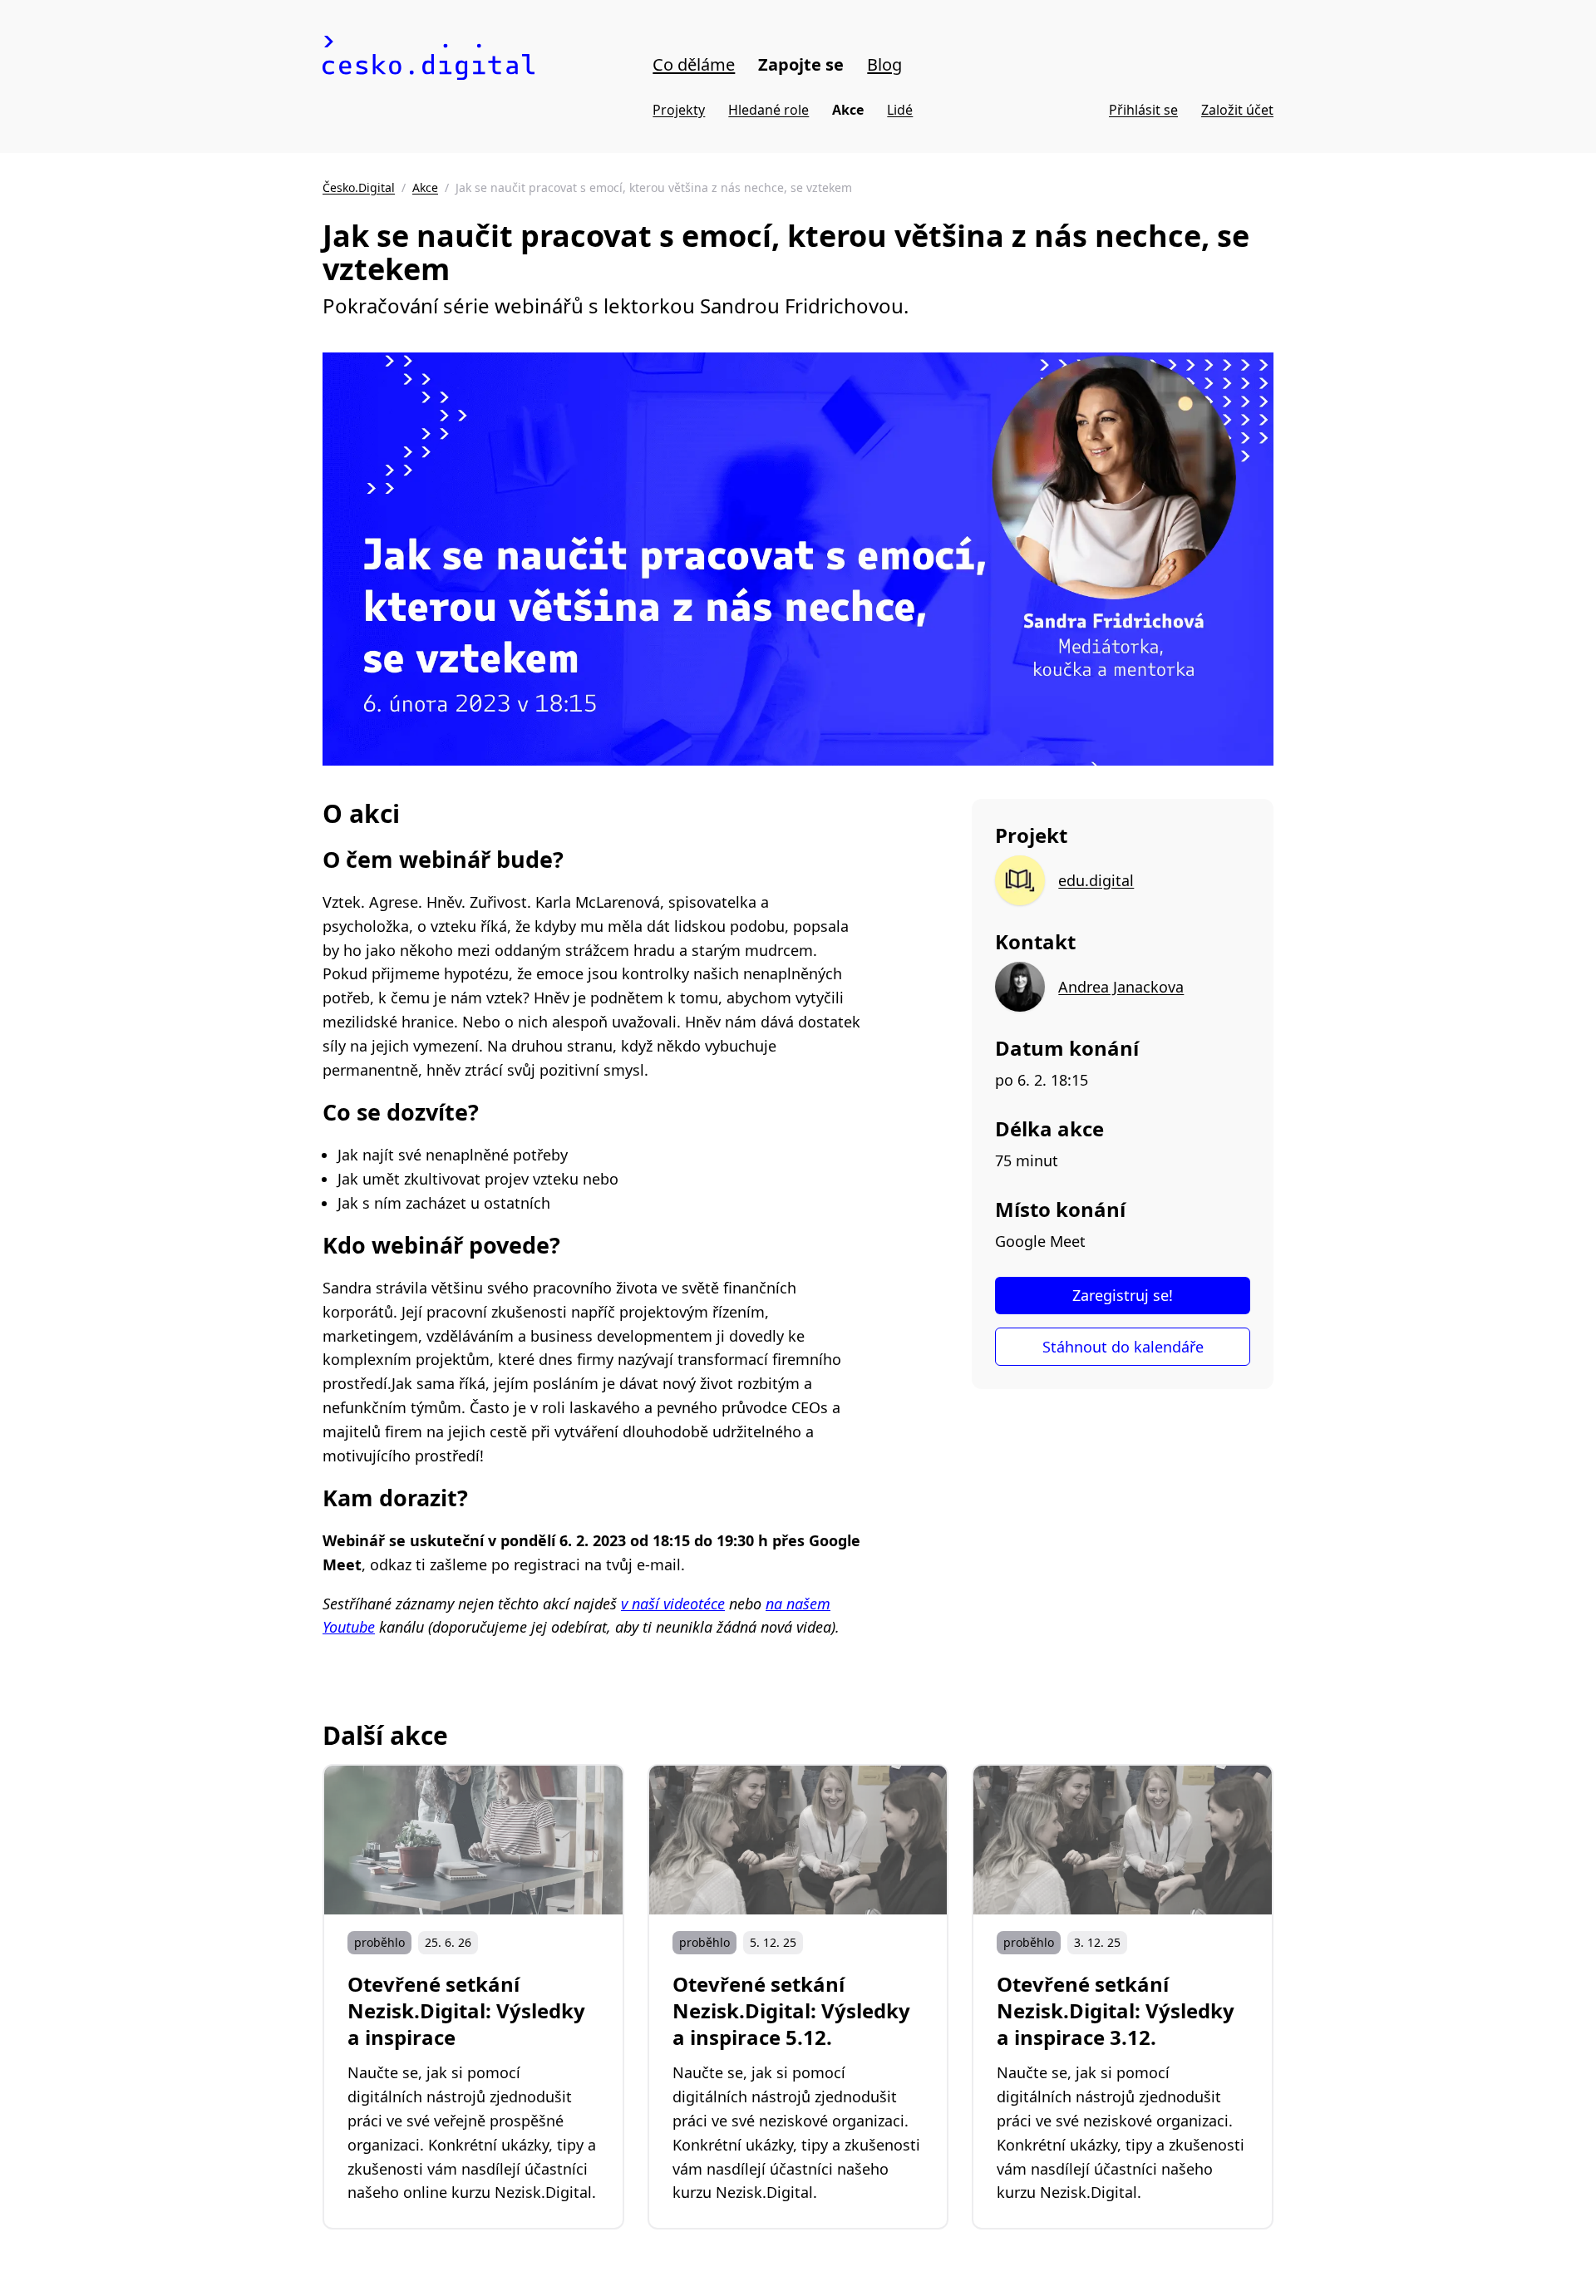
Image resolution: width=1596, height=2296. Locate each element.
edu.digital (1096, 880)
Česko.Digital (359, 187)
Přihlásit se (1143, 110)
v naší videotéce (673, 1604)
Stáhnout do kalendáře (1123, 1347)
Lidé (900, 110)
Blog (884, 64)
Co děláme (694, 64)
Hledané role (768, 110)
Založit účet (1237, 110)
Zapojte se (801, 64)
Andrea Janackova (1121, 987)
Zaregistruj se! (1123, 1295)
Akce (848, 110)
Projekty (679, 110)
